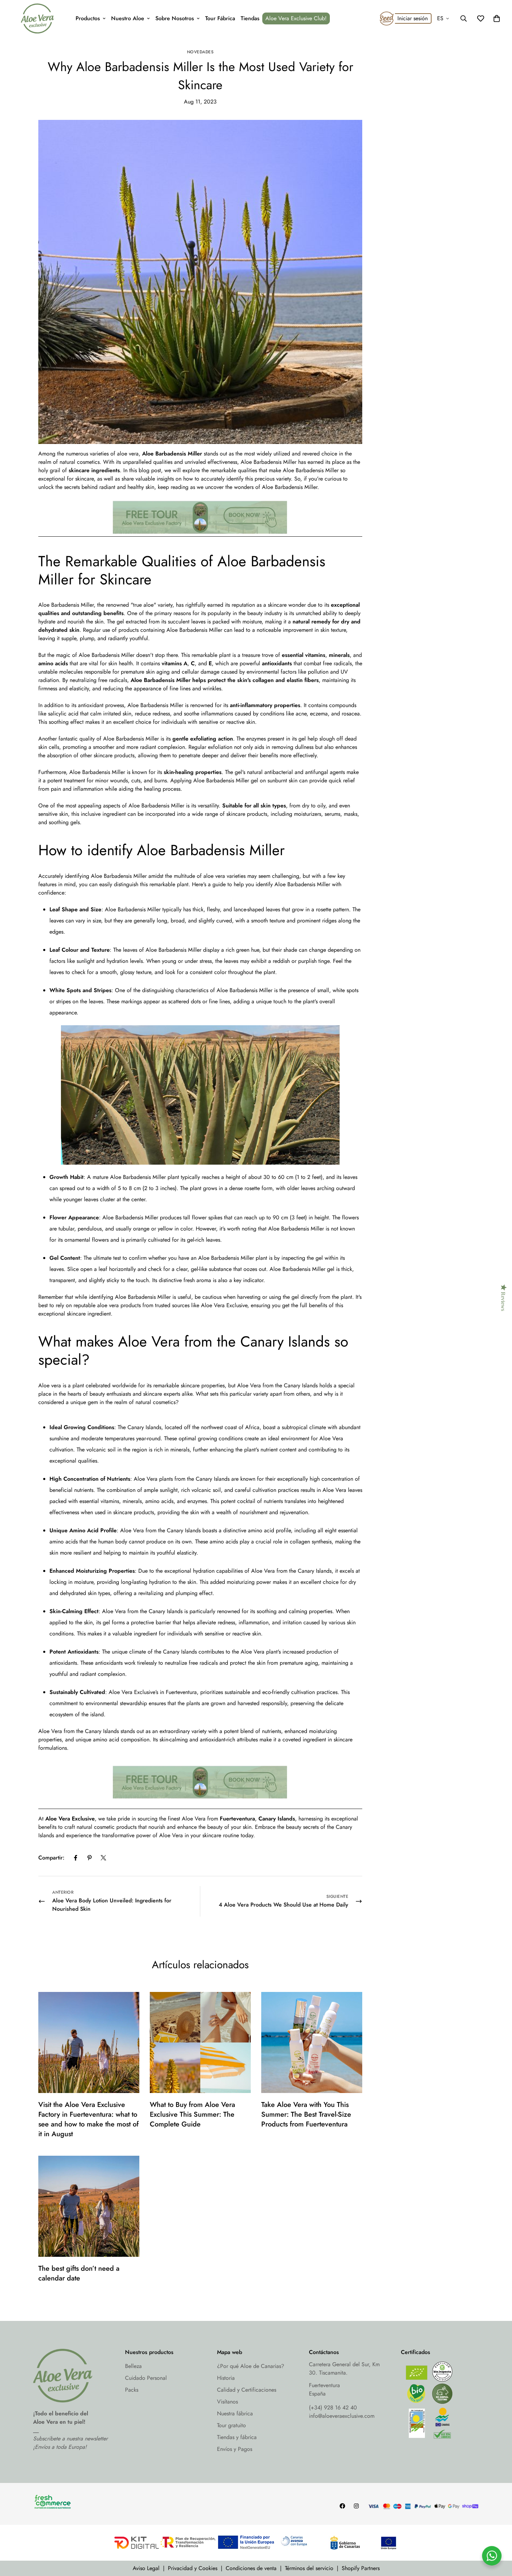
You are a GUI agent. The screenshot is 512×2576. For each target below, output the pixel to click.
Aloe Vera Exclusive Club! (296, 18)
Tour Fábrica (220, 18)
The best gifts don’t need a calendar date (79, 2273)
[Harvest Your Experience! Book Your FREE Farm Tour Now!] (200, 1806)
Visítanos (227, 2402)
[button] (497, 18)
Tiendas (250, 18)
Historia (226, 2378)
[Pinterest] (90, 1858)
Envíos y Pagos (235, 2449)
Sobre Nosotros (175, 18)
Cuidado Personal (146, 2378)
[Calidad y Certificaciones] (440, 2402)
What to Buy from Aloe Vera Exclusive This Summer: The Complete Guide (192, 2114)
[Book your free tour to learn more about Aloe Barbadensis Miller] (200, 517)
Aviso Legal (146, 2568)
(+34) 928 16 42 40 (333, 2408)
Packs (132, 2390)
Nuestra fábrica (235, 2413)
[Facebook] (76, 1858)
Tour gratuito (231, 2425)
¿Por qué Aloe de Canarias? (251, 2366)
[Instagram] (356, 2506)
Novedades (200, 52)
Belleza (133, 2366)
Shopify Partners (361, 2568)
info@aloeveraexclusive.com (342, 2416)
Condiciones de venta (251, 2568)
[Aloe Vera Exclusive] (37, 18)
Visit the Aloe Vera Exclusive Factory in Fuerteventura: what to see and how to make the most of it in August (88, 2119)
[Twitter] (103, 1858)
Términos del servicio (309, 2568)
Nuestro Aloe (128, 18)
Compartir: (51, 1858)
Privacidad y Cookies (193, 2568)
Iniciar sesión (413, 18)
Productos (88, 18)
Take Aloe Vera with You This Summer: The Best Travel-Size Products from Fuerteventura (306, 2114)
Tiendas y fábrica (237, 2437)
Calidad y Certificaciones (247, 2390)
